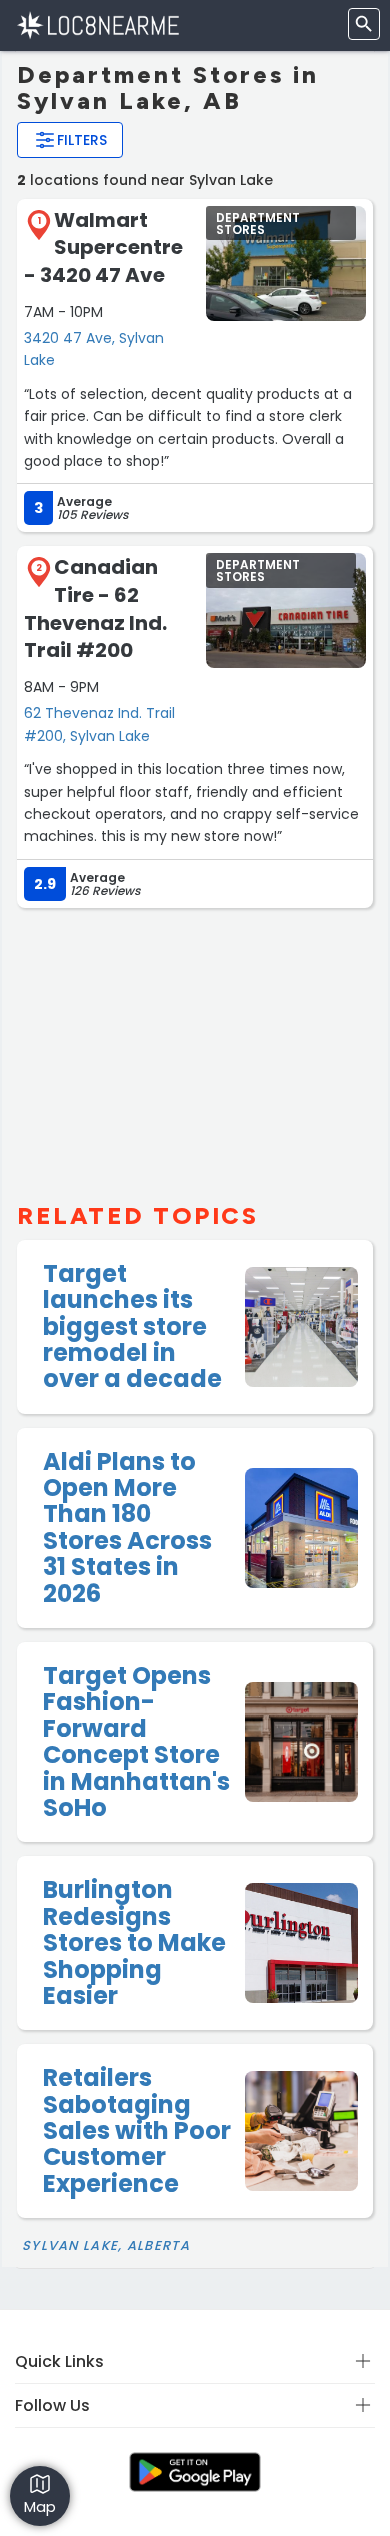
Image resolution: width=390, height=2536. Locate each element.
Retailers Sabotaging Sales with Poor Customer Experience (137, 2130)
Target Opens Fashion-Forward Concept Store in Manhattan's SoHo (136, 1741)
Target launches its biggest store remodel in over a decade (132, 1326)
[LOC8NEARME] (97, 24)
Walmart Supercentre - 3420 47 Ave (103, 247)
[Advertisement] (195, 1047)
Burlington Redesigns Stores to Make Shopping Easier (134, 1942)
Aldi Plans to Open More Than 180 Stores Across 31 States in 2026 (127, 1527)
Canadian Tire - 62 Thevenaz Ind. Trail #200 (95, 608)
